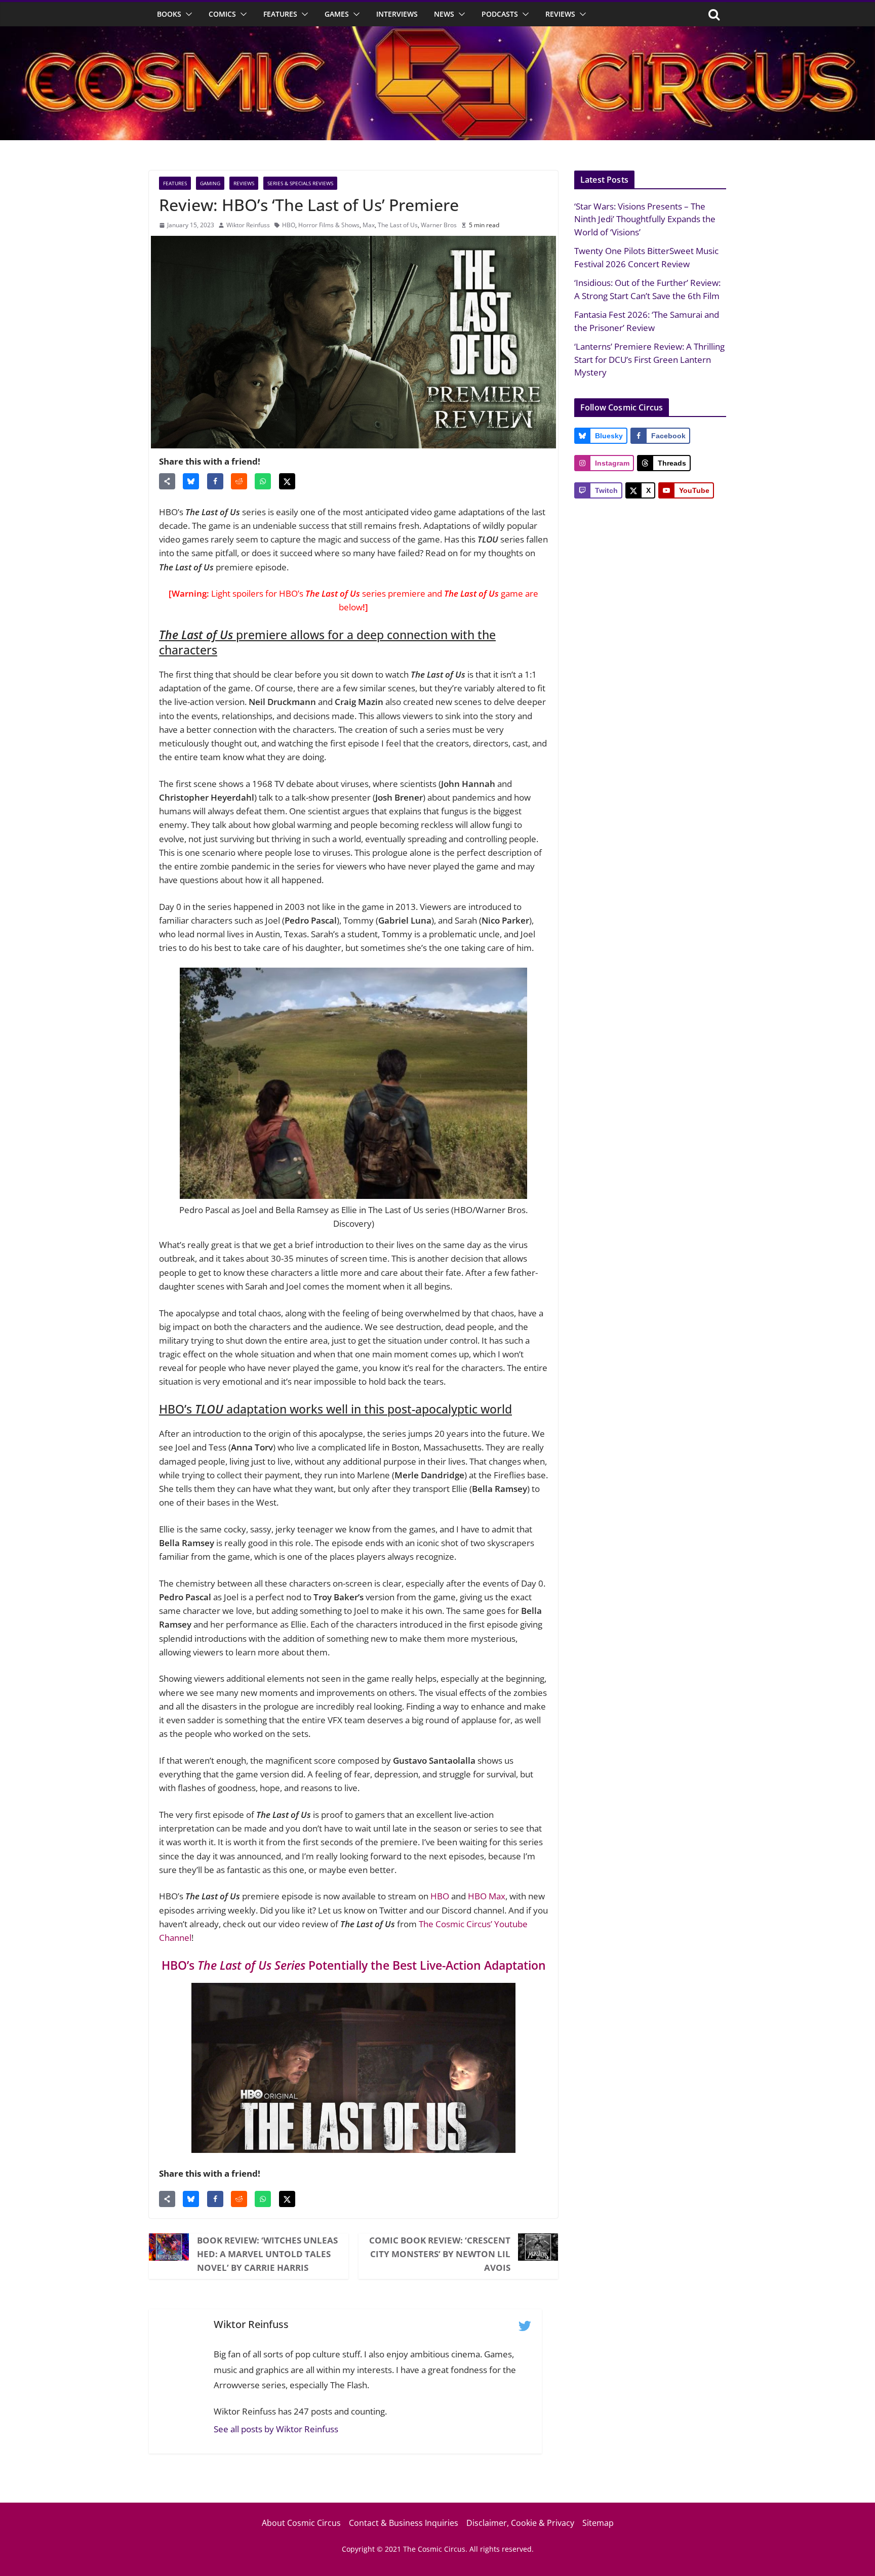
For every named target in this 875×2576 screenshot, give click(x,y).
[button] (187, 14)
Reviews (560, 14)
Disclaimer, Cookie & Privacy (520, 2523)
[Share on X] (287, 481)
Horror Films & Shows (329, 225)
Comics (222, 14)
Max (369, 225)
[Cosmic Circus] (437, 33)
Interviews (397, 14)
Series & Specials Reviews (300, 183)
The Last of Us (398, 225)
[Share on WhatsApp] (263, 481)
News (444, 14)
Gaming (210, 183)
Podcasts (500, 14)
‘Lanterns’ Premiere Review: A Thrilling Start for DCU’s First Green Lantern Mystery (649, 359)
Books (169, 14)
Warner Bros (439, 225)
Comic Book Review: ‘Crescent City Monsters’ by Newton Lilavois (440, 2254)
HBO (289, 225)
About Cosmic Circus (301, 2523)
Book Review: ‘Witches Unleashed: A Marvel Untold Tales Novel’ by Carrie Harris (267, 2254)
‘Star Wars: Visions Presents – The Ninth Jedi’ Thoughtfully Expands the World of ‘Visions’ (645, 219)
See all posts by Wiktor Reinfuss (276, 2429)
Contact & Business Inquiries (404, 2523)
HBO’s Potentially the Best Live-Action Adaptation (354, 1965)
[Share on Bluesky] (191, 481)
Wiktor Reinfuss (248, 225)
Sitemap (598, 2523)
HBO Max (487, 1896)
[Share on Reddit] (239, 481)
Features (280, 14)
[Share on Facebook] (215, 481)
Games (337, 14)
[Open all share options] (167, 481)
